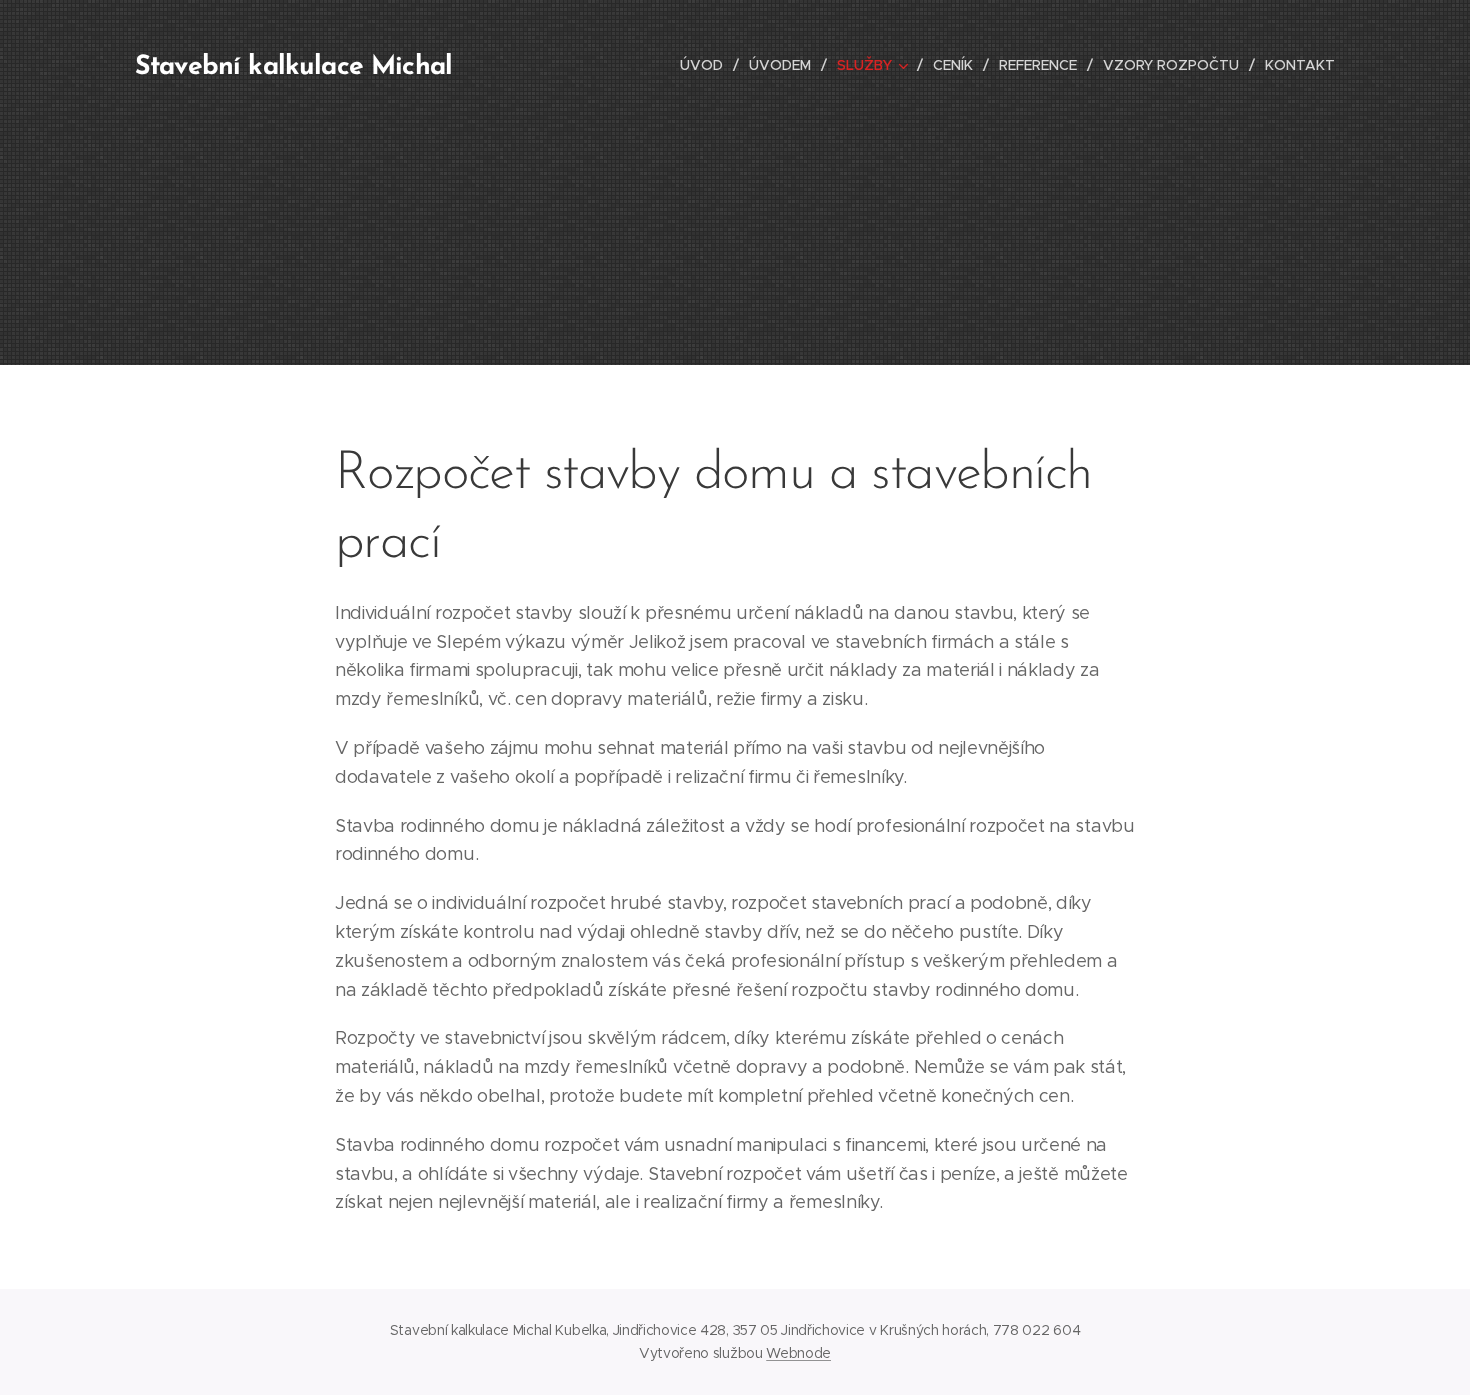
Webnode (798, 1353)
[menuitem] (707, 65)
